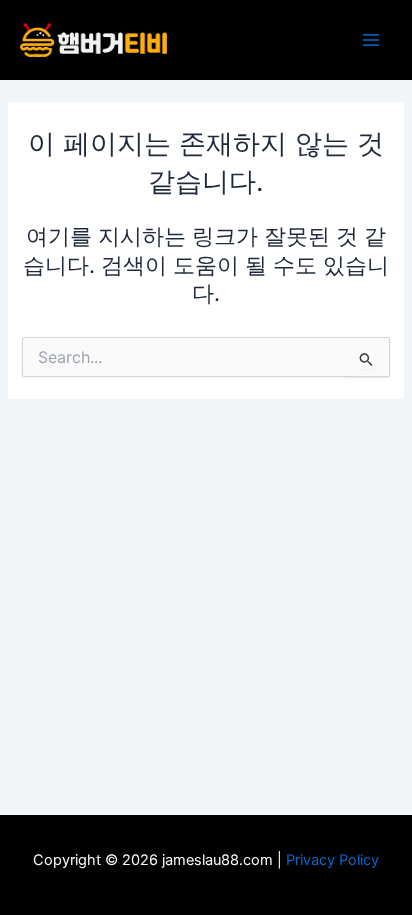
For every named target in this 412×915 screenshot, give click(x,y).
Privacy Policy (332, 860)
